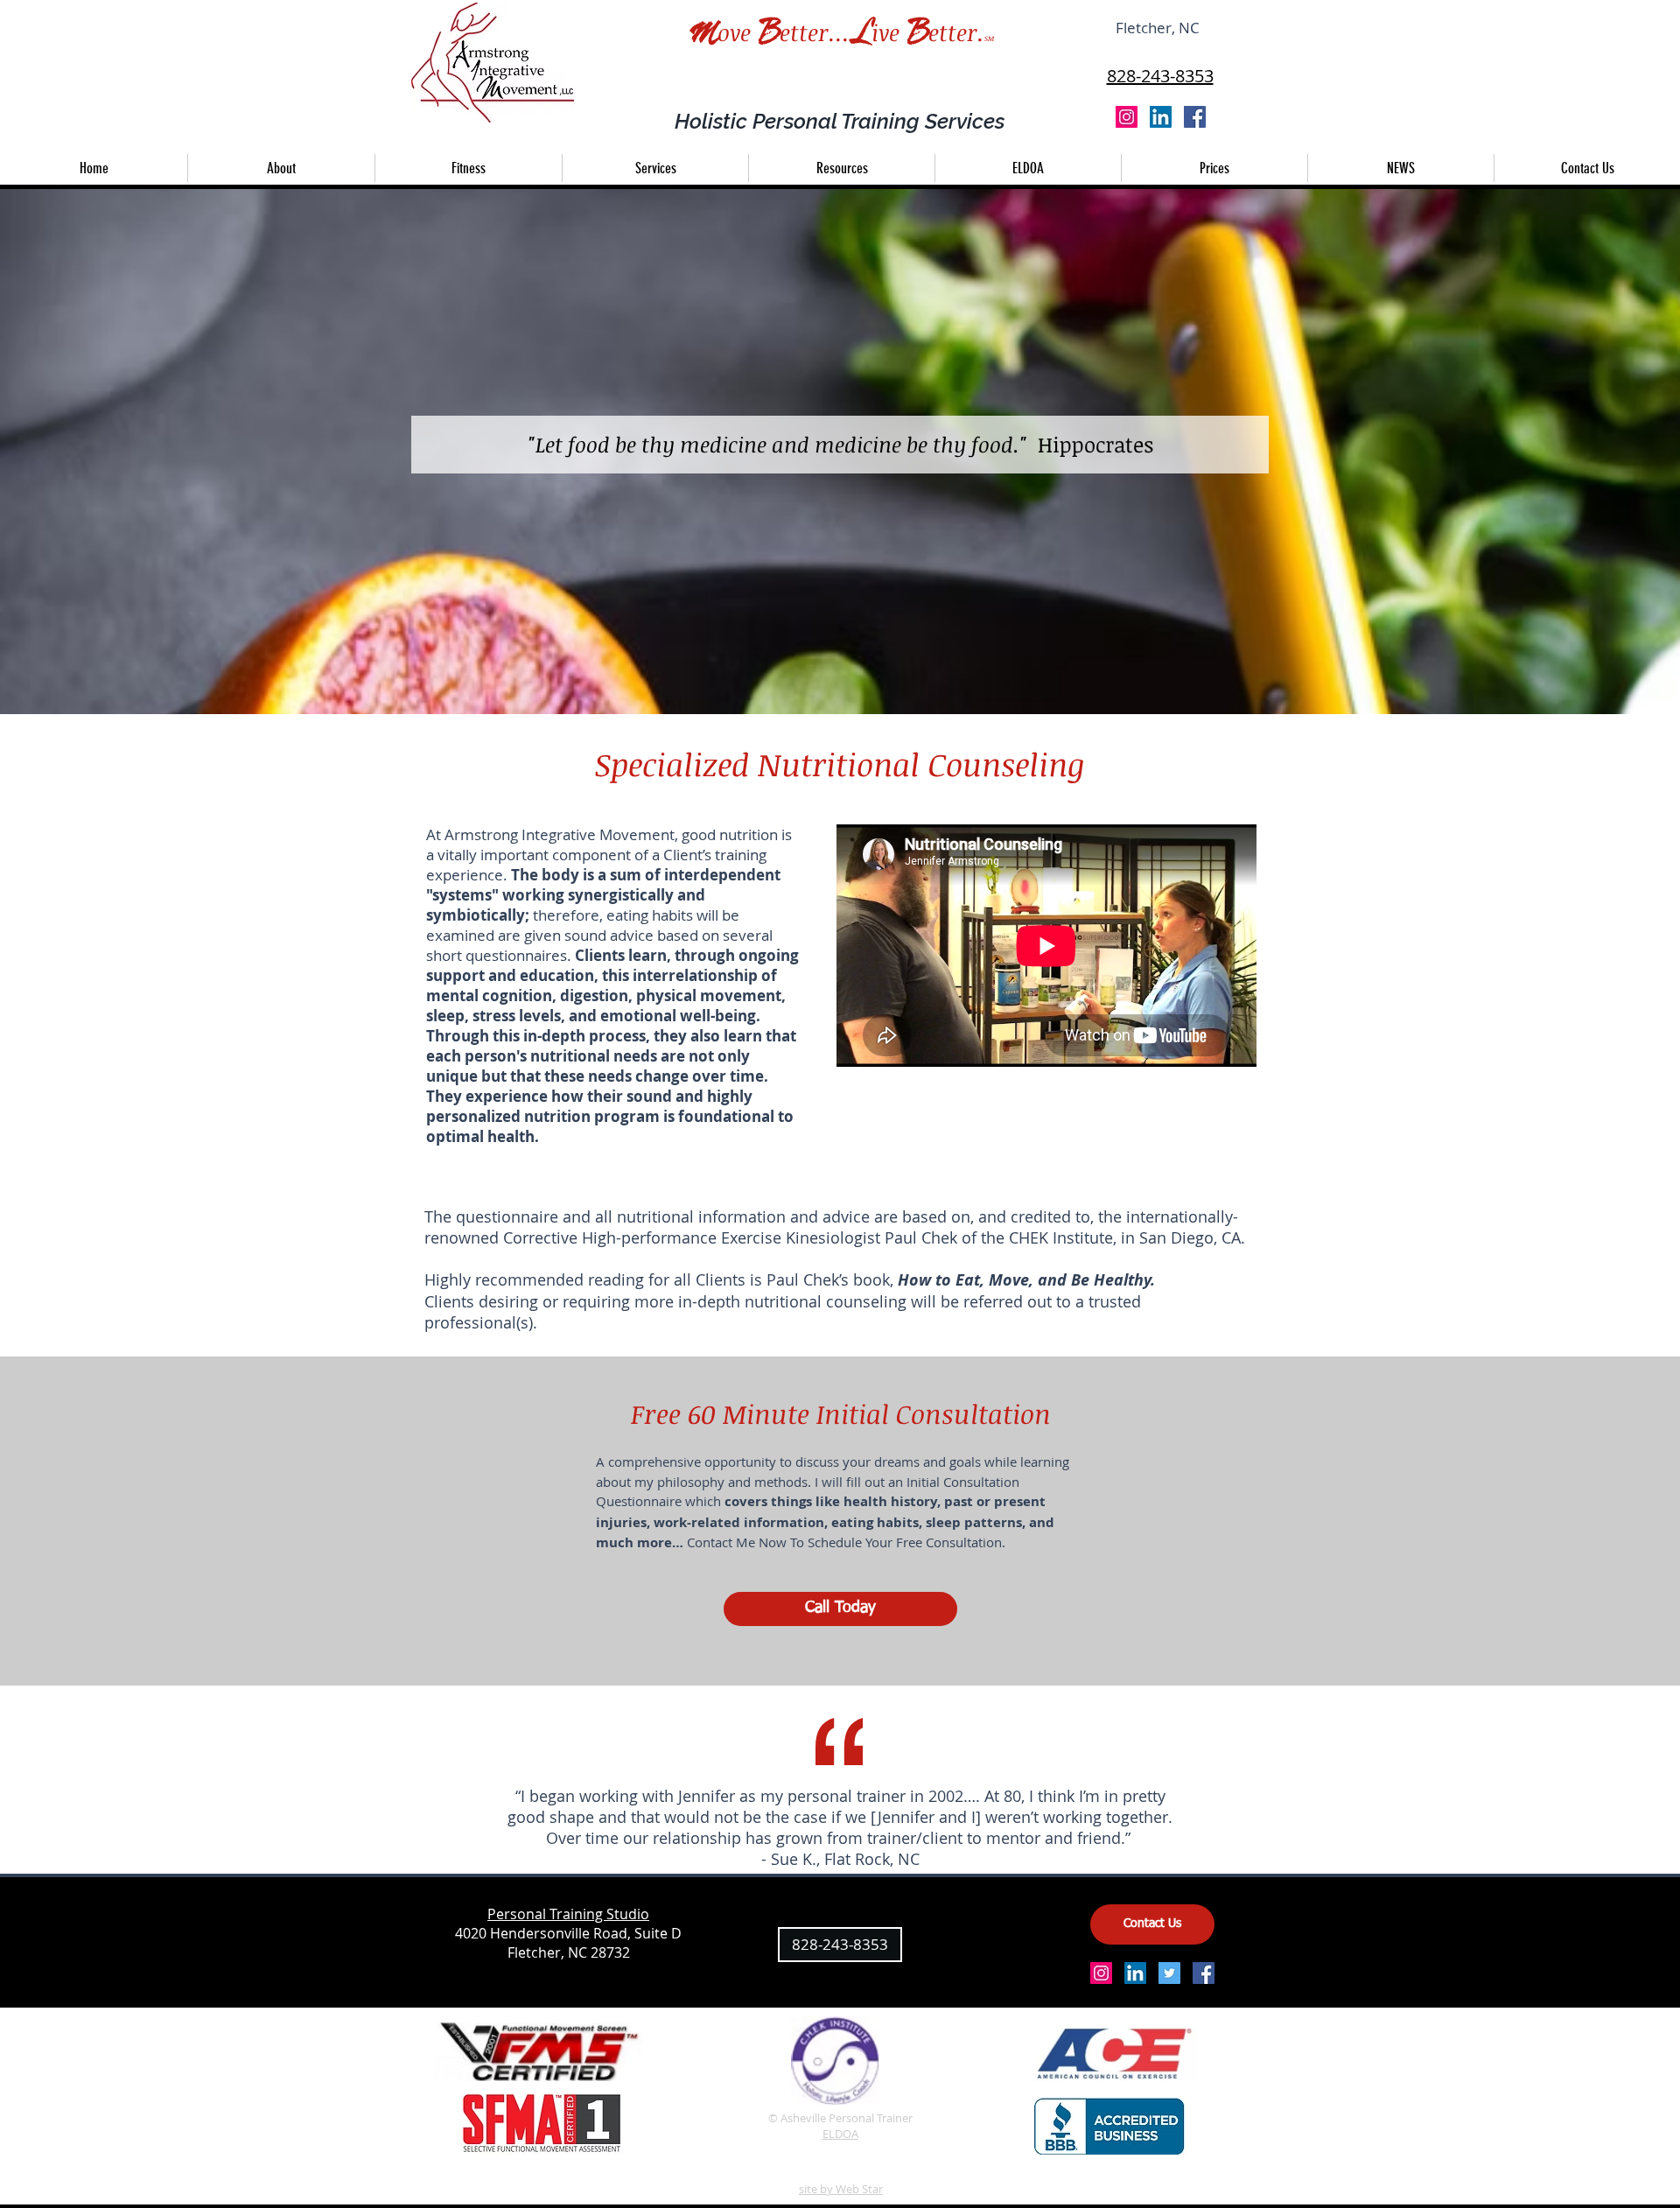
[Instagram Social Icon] (1127, 117)
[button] (655, 168)
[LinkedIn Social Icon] (1161, 117)
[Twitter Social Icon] (1169, 1973)
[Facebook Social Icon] (1195, 117)
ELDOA (840, 2134)
